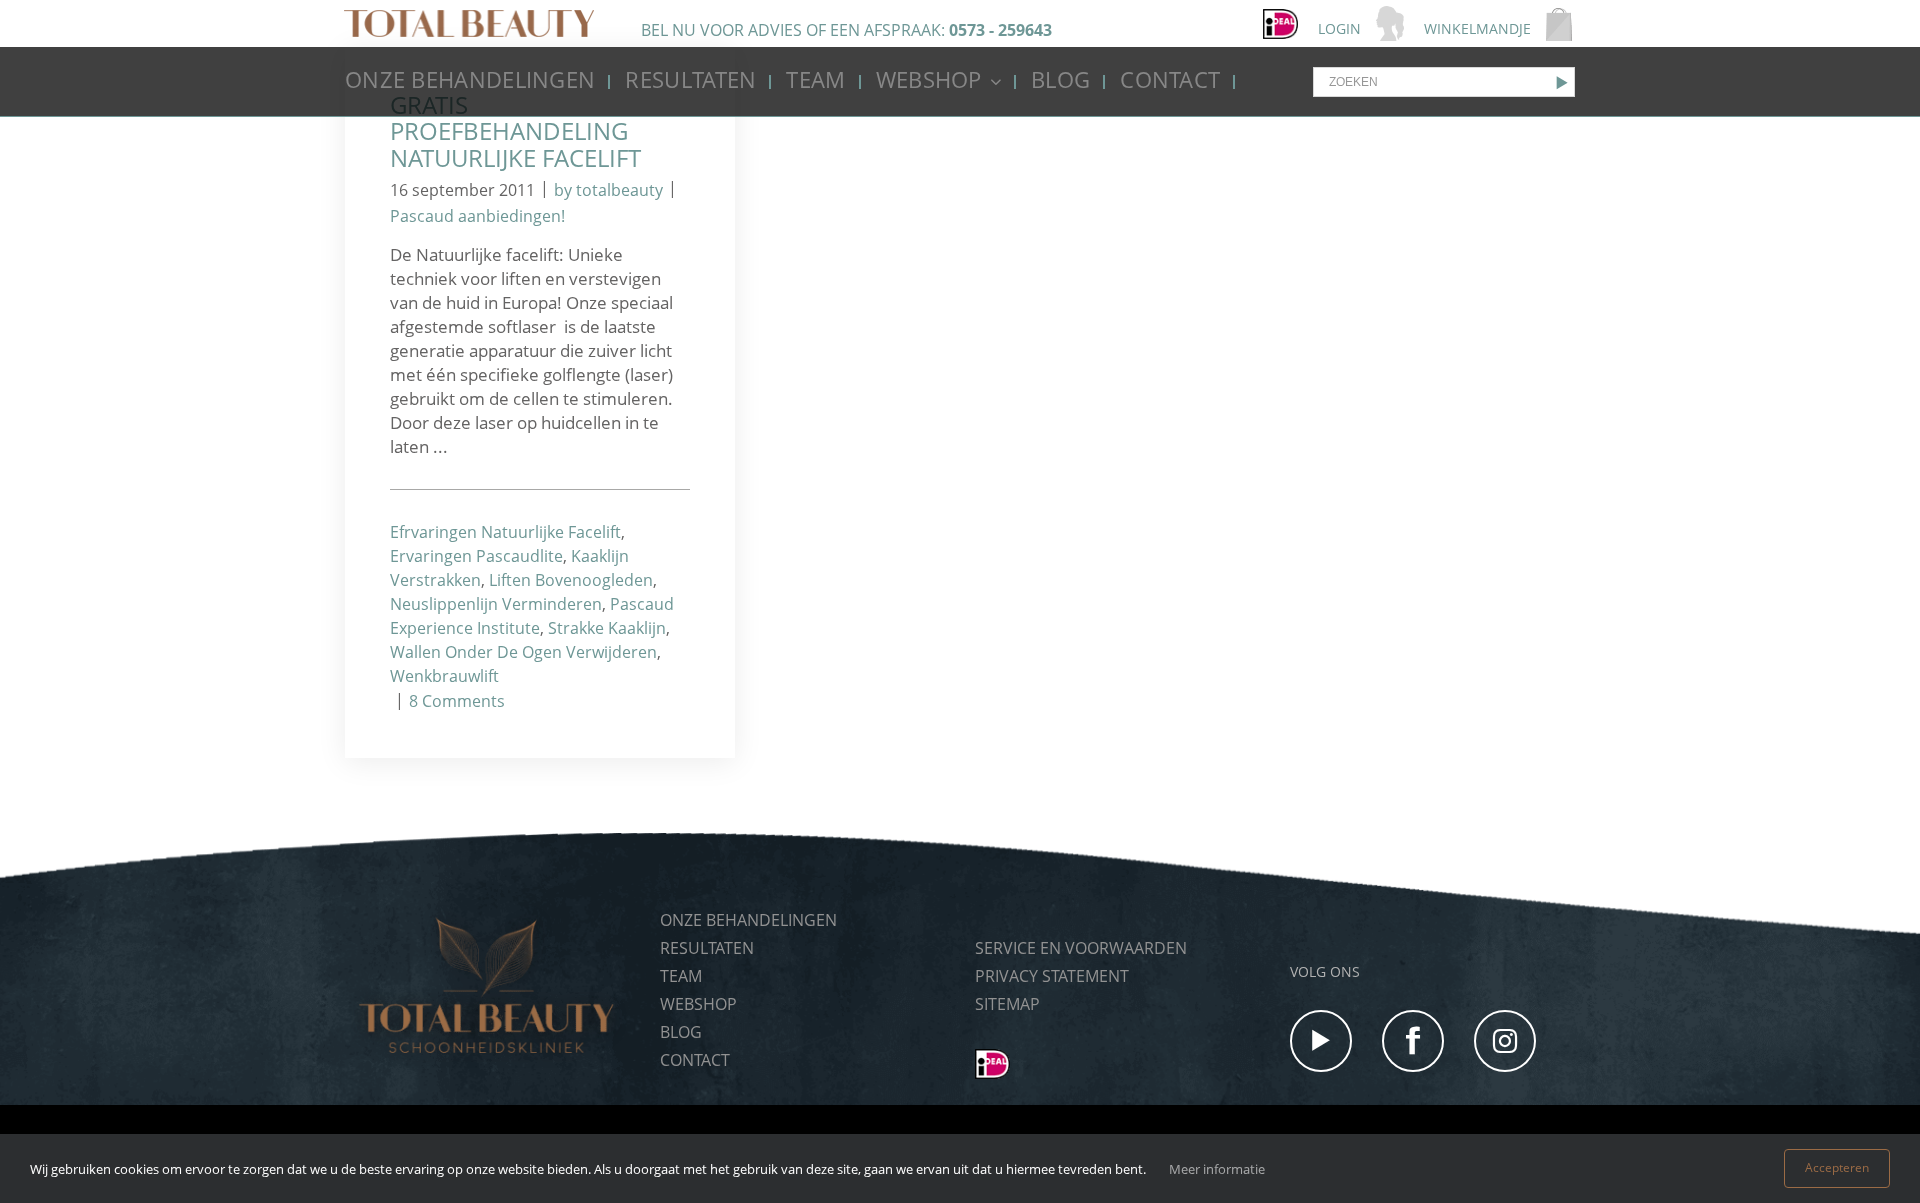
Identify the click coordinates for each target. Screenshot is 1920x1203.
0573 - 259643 (1000, 30)
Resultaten (690, 79)
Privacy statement (1052, 976)
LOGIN (1339, 28)
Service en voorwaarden (1081, 948)
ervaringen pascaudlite (476, 556)
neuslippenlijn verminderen (496, 604)
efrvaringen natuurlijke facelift (505, 532)
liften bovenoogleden (571, 580)
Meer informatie (1217, 1169)
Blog (1060, 79)
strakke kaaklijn (607, 628)
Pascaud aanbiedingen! (477, 216)
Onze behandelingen (470, 79)
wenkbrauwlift (444, 676)
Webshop (929, 79)
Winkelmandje (1477, 28)
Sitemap (1007, 1004)
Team (815, 79)
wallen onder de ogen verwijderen (523, 652)
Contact (1170, 79)
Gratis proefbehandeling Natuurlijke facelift (515, 131)
